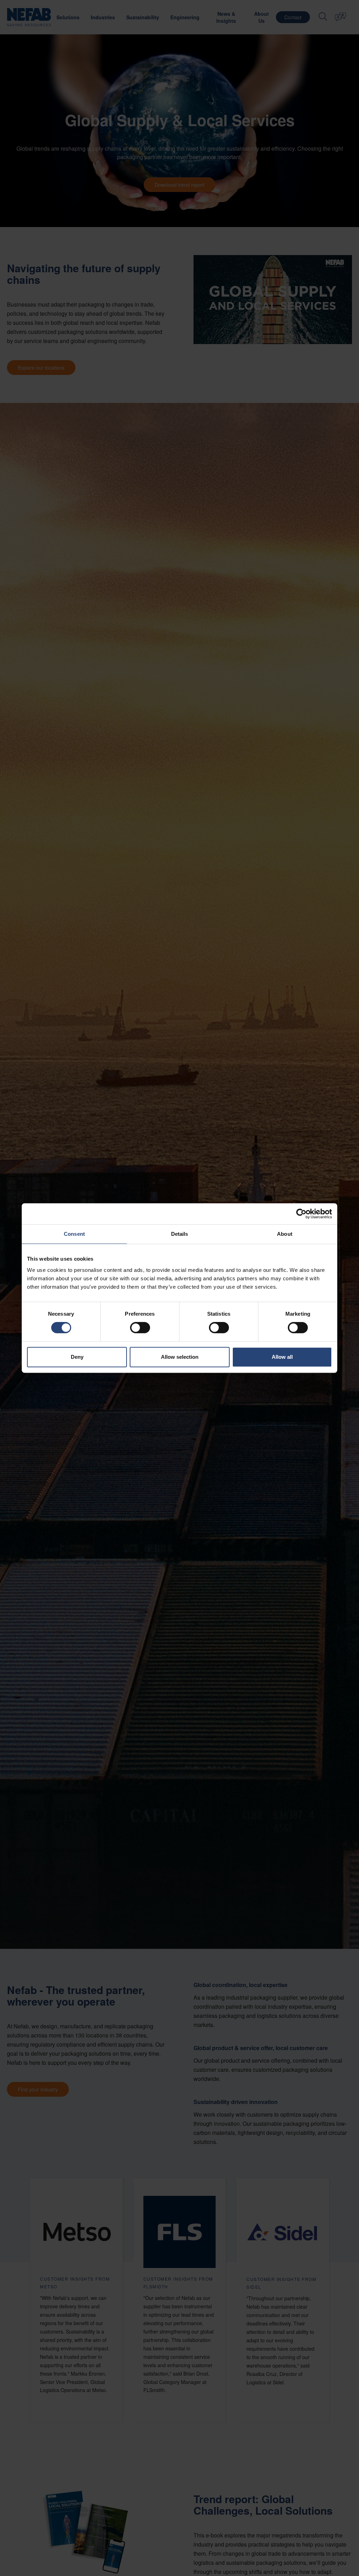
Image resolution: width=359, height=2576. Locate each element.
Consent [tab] (74, 1234)
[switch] (140, 1328)
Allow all (282, 1357)
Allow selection (180, 1357)
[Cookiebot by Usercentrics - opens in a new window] (301, 1214)
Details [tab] (180, 1234)
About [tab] (285, 1234)
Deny (77, 1357)
